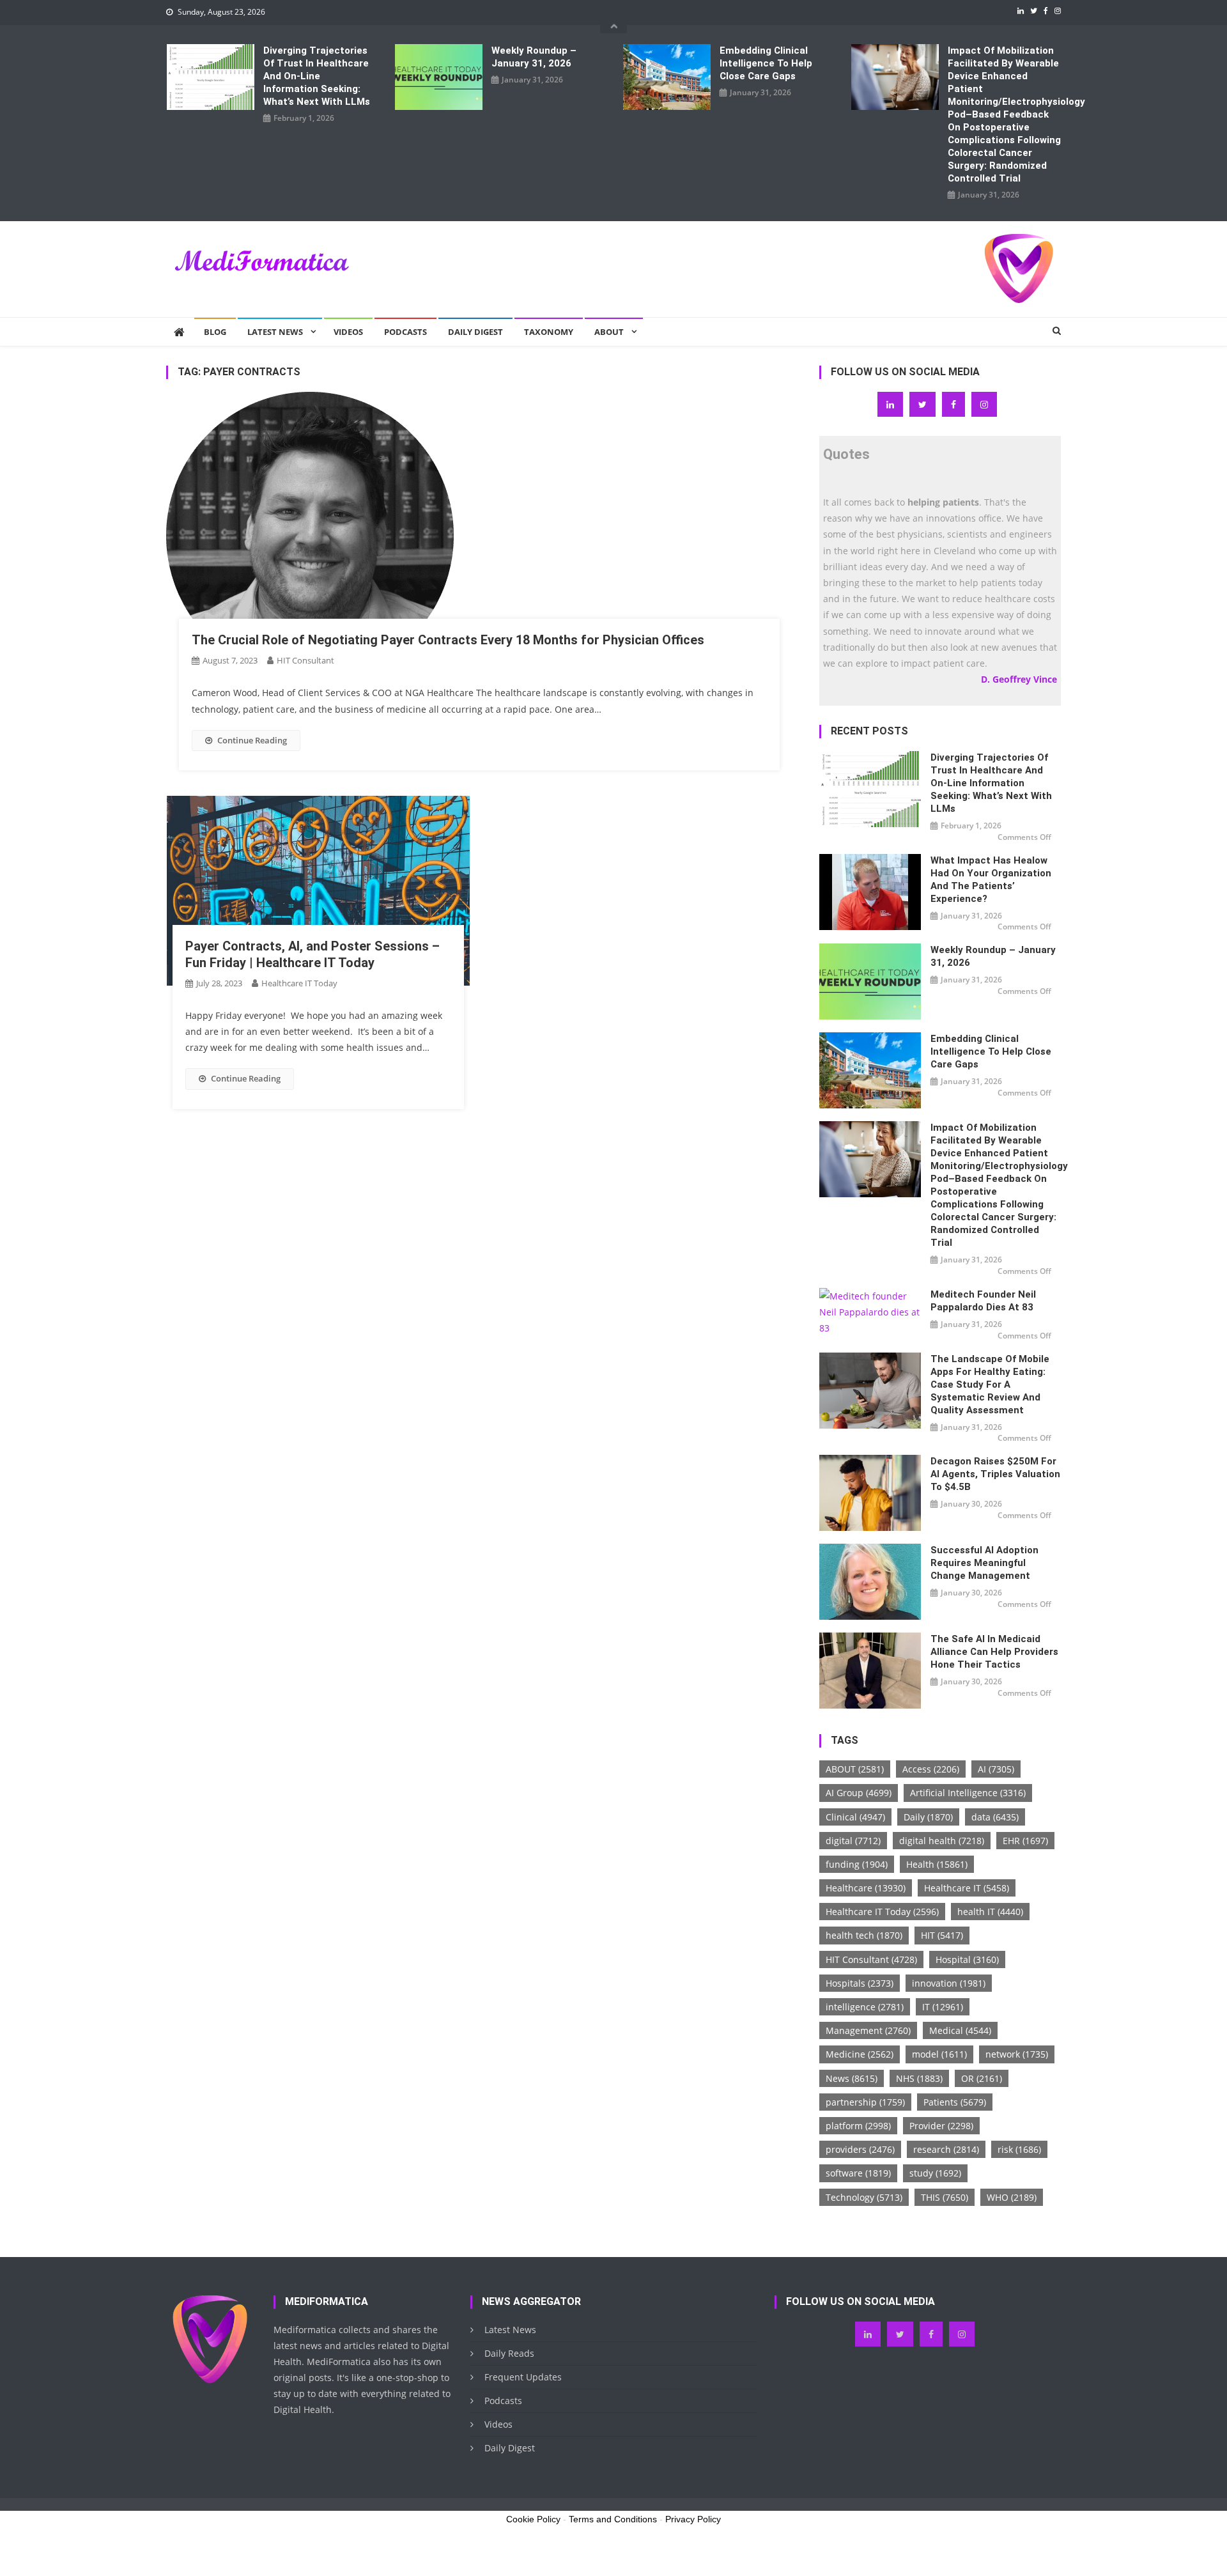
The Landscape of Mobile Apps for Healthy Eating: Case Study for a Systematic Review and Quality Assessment (990, 1385)
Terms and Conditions (613, 2519)
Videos (348, 332)
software (858, 2173)
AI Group (859, 1793)
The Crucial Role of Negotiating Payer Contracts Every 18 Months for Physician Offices (448, 640)
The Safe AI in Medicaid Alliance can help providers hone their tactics (994, 1652)
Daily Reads (509, 2353)
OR (982, 2078)
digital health (942, 1841)
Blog (215, 332)
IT (943, 2007)
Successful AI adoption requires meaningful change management (984, 1563)
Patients (955, 2102)
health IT (990, 1912)
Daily (928, 1817)
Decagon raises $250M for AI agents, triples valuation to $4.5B (995, 1474)
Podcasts (405, 332)
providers (860, 2149)
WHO (1012, 2197)
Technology (864, 2197)
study (935, 2173)
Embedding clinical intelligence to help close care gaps (766, 63)
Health (937, 1864)
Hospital (967, 1959)
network (1017, 2054)
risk (1019, 2149)
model (939, 2054)
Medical (960, 2030)
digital (853, 1841)
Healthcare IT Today (299, 983)
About (609, 332)
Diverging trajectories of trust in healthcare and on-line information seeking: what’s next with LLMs (317, 76)
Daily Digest (475, 332)
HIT (942, 1935)
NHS (919, 2078)
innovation (949, 1983)
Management (868, 2030)
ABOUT (855, 1769)
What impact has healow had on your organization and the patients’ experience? (991, 880)
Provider (941, 2126)
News (852, 2078)
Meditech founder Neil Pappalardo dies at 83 (983, 1301)
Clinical (855, 1817)
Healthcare (866, 1888)
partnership (865, 2102)
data (995, 1817)
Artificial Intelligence (968, 1793)
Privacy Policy (693, 2519)
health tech (864, 1935)
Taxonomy (549, 332)
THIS (945, 2197)
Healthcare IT (967, 1888)
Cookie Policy (533, 2519)
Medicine (860, 2054)
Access (931, 1769)
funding (857, 1864)
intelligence (865, 2007)
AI (996, 1769)
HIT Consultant (305, 660)
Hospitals (860, 1983)
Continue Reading (252, 740)
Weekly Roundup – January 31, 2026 (534, 57)
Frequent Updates (523, 2377)
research (946, 2149)
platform (858, 2126)
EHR (1025, 1841)
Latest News (275, 332)
